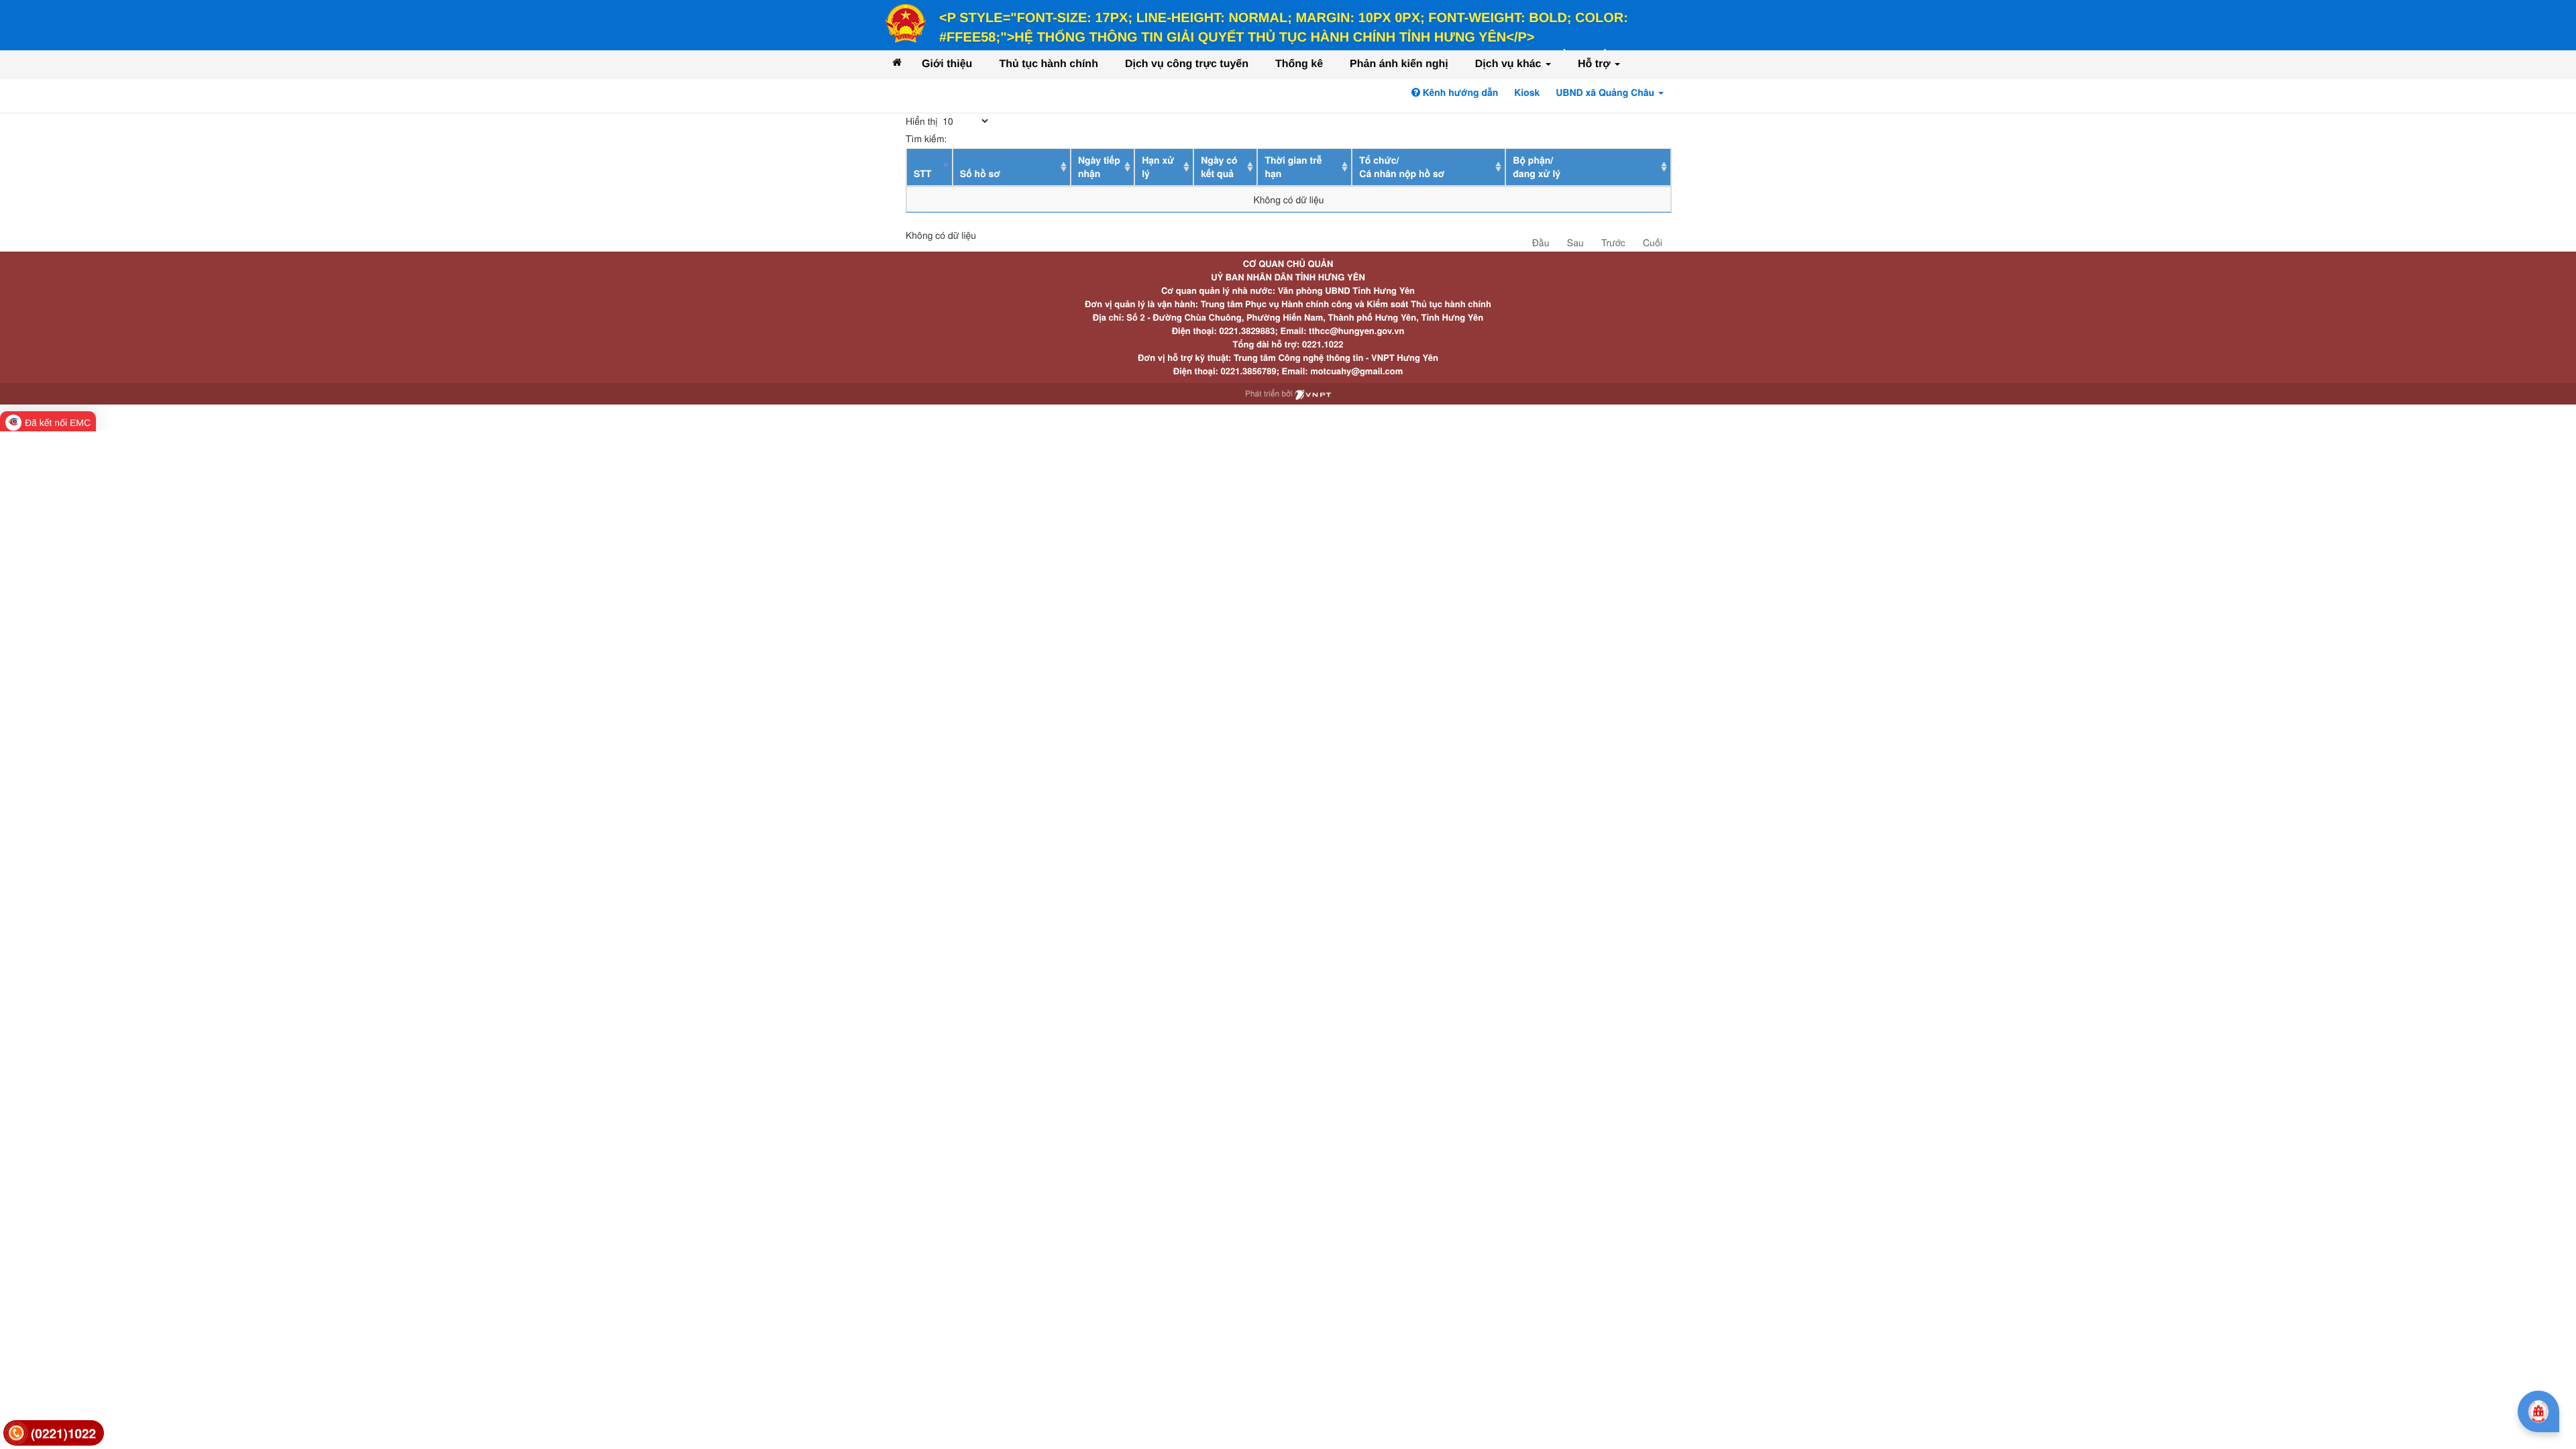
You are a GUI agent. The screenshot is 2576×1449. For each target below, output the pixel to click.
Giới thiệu (947, 64)
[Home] (897, 62)
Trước (1613, 242)
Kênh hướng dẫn (1459, 93)
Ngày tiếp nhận (1099, 167)
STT (922, 174)
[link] (54, 1433)
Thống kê (1299, 64)
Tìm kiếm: (926, 138)
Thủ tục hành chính (1049, 64)
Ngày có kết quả (1219, 167)
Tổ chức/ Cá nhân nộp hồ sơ (1402, 167)
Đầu (1541, 242)
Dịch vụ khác (1510, 64)
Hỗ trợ (1596, 64)
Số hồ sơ (980, 174)
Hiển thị (923, 121)
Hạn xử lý (1158, 167)
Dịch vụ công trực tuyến (1187, 64)
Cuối (1653, 242)
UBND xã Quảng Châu (1606, 93)
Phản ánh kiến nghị (1399, 64)
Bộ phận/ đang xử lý (1537, 167)
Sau (1575, 242)
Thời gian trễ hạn (1293, 167)
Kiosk (1527, 93)
